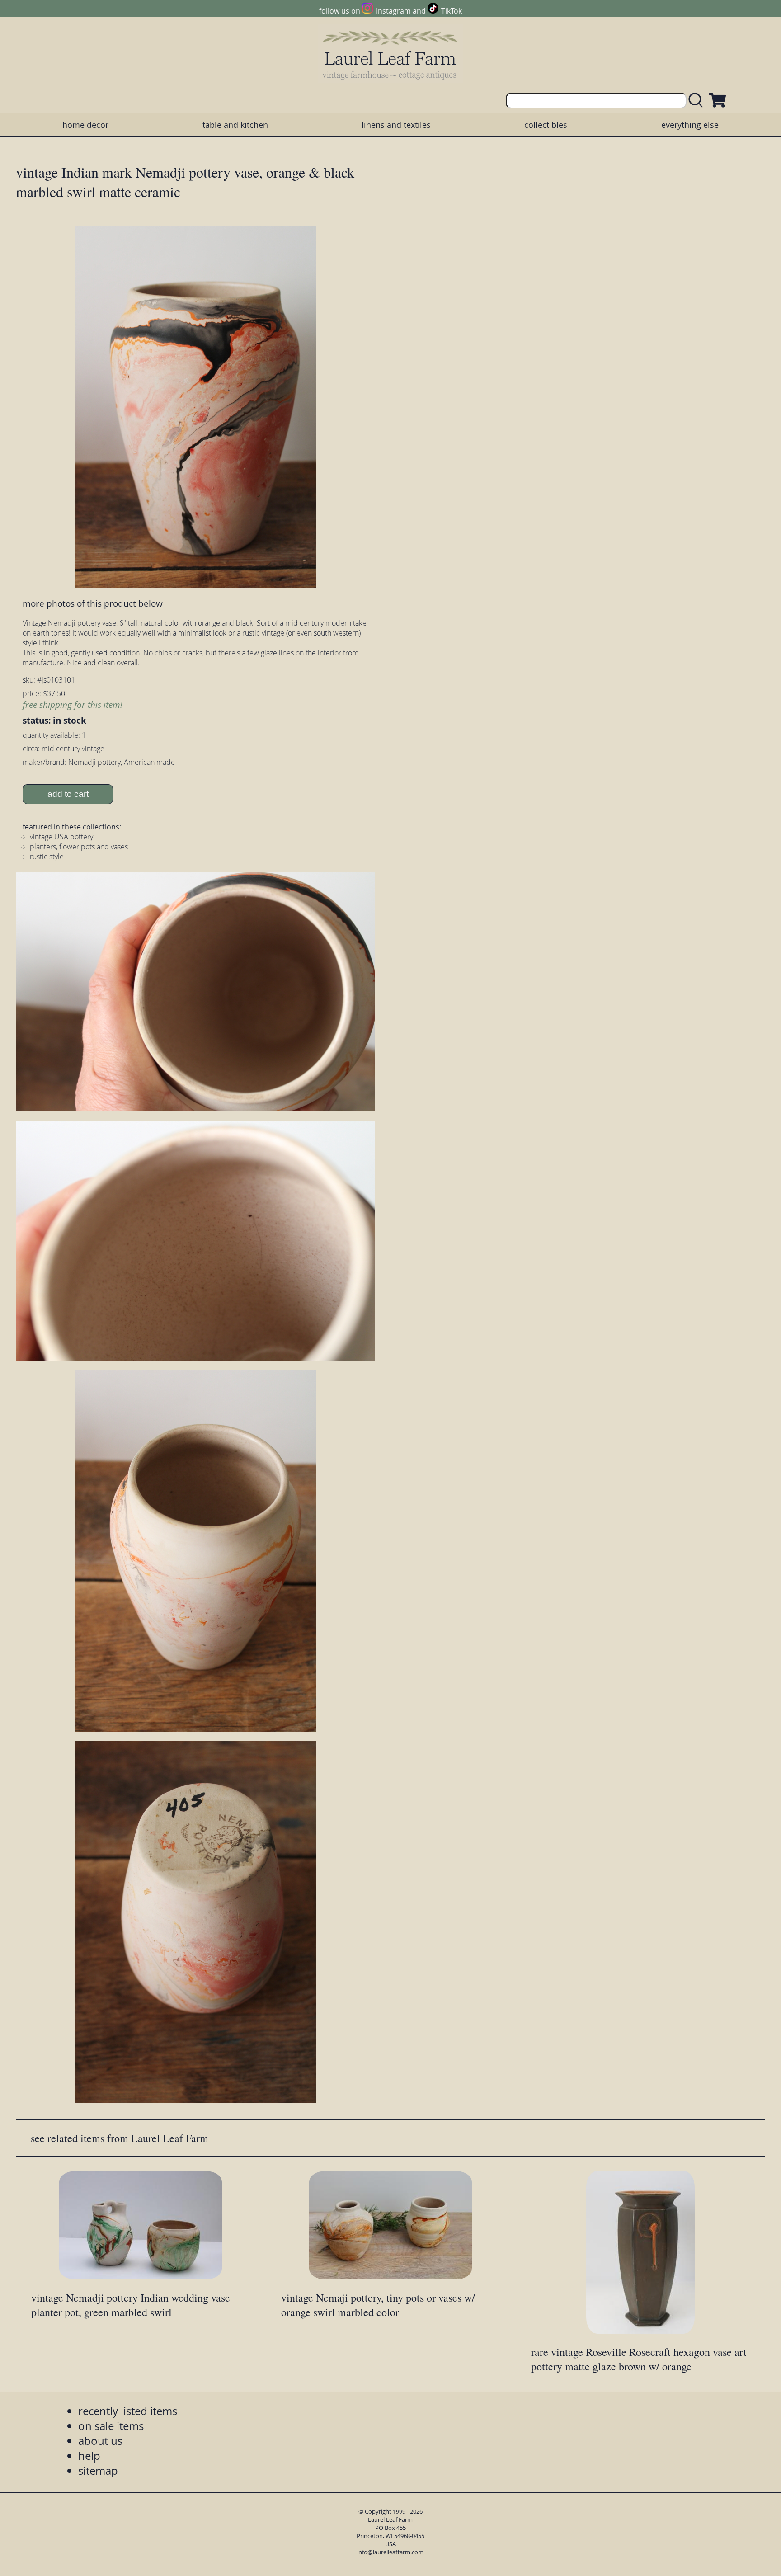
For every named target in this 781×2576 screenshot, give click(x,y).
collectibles (546, 125)
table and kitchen (235, 125)
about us (100, 2441)
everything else (690, 125)
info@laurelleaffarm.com (390, 2552)
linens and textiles (396, 125)
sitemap (98, 2470)
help (89, 2456)
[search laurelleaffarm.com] (698, 101)
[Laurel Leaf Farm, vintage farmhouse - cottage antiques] (390, 55)
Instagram (393, 11)
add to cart (68, 794)
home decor (85, 125)
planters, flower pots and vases (79, 847)
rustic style (47, 857)
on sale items (111, 2426)
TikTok (452, 11)
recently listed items (128, 2411)
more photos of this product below (93, 603)
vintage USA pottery (61, 837)
